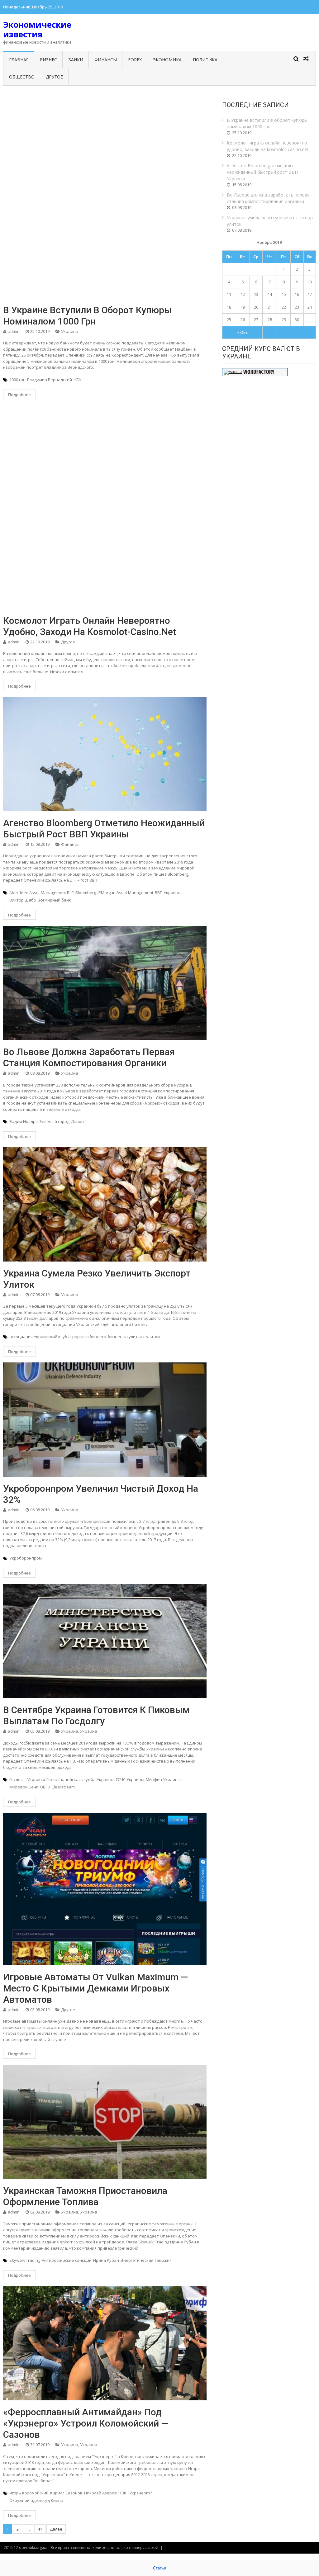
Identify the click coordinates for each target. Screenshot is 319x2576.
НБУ (77, 380)
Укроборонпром (26, 1558)
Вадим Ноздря (24, 1121)
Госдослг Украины (27, 1779)
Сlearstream (63, 1787)
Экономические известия (37, 29)
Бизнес (48, 60)
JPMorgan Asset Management (125, 893)
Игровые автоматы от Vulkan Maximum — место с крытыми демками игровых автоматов (95, 1988)
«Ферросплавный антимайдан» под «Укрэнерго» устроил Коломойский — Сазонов (86, 2423)
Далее (56, 2529)
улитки (153, 1337)
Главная (19, 60)
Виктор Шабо (23, 900)
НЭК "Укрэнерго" (135, 2493)
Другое (54, 77)
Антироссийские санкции (67, 2260)
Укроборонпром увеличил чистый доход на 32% (101, 1494)
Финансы (106, 60)
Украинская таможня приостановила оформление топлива (85, 2196)
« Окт (242, 332)
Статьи (159, 2568)
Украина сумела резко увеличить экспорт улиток (97, 1279)
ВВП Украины (168, 893)
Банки (76, 60)
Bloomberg (86, 893)
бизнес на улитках (126, 1337)
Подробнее (19, 395)
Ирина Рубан (106, 2260)
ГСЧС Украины (130, 1779)
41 (40, 2529)
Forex (135, 60)
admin (14, 331)
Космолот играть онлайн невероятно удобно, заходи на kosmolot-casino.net (90, 626)
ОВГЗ (45, 1787)
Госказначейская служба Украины (80, 1779)
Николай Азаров (100, 2493)
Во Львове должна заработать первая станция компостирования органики (89, 1057)
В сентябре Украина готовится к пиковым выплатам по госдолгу (96, 1715)
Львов (77, 1121)
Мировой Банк (24, 1787)
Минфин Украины (163, 1779)
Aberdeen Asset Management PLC (42, 893)
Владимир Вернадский (50, 380)
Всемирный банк (54, 900)
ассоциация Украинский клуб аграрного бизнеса (58, 1337)
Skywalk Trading (25, 2260)
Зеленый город (54, 1121)
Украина (70, 331)
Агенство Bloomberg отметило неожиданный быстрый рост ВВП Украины (104, 829)
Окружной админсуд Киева (36, 2500)
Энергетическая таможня (146, 2260)
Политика (205, 60)
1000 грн (17, 380)
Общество (22, 77)
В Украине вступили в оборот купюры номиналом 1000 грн (87, 316)
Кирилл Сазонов (66, 2493)
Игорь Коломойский (29, 2493)
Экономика (167, 60)
